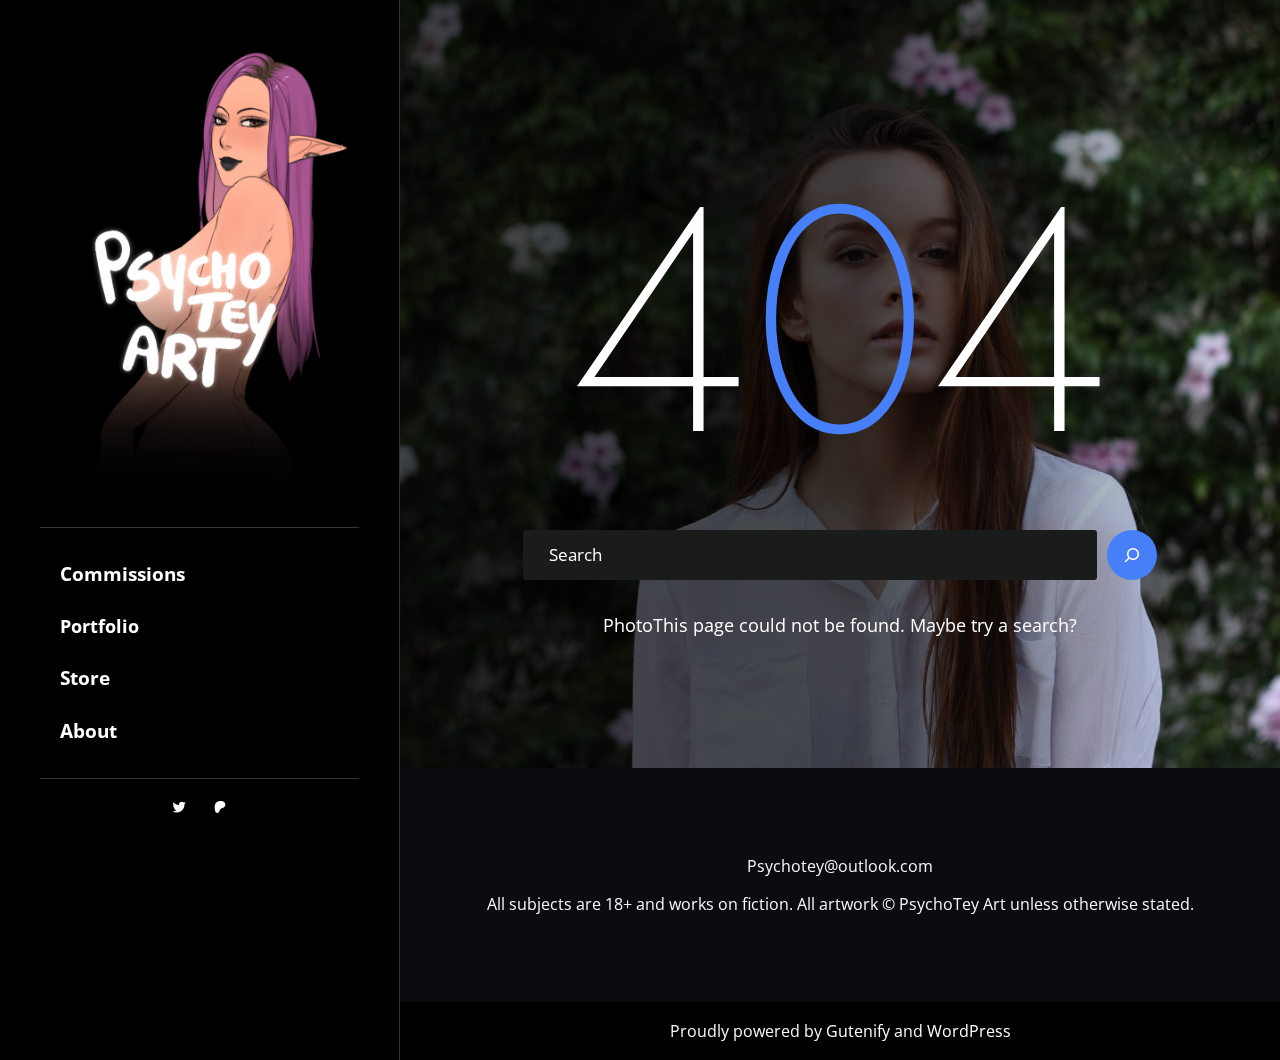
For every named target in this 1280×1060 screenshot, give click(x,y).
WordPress (969, 1031)
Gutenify (860, 1031)
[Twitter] (179, 807)
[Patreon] (220, 807)
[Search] (1132, 555)
